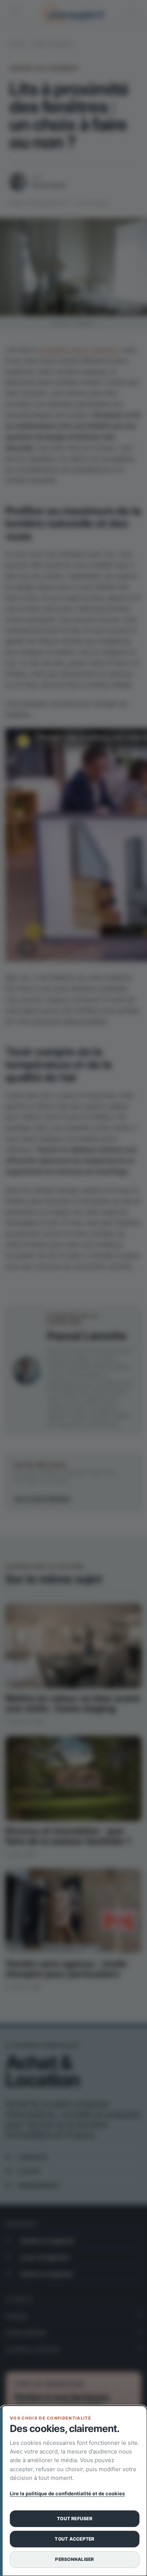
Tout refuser (75, 2519)
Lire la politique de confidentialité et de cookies (67, 2493)
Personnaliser (74, 2559)
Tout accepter (74, 2539)
